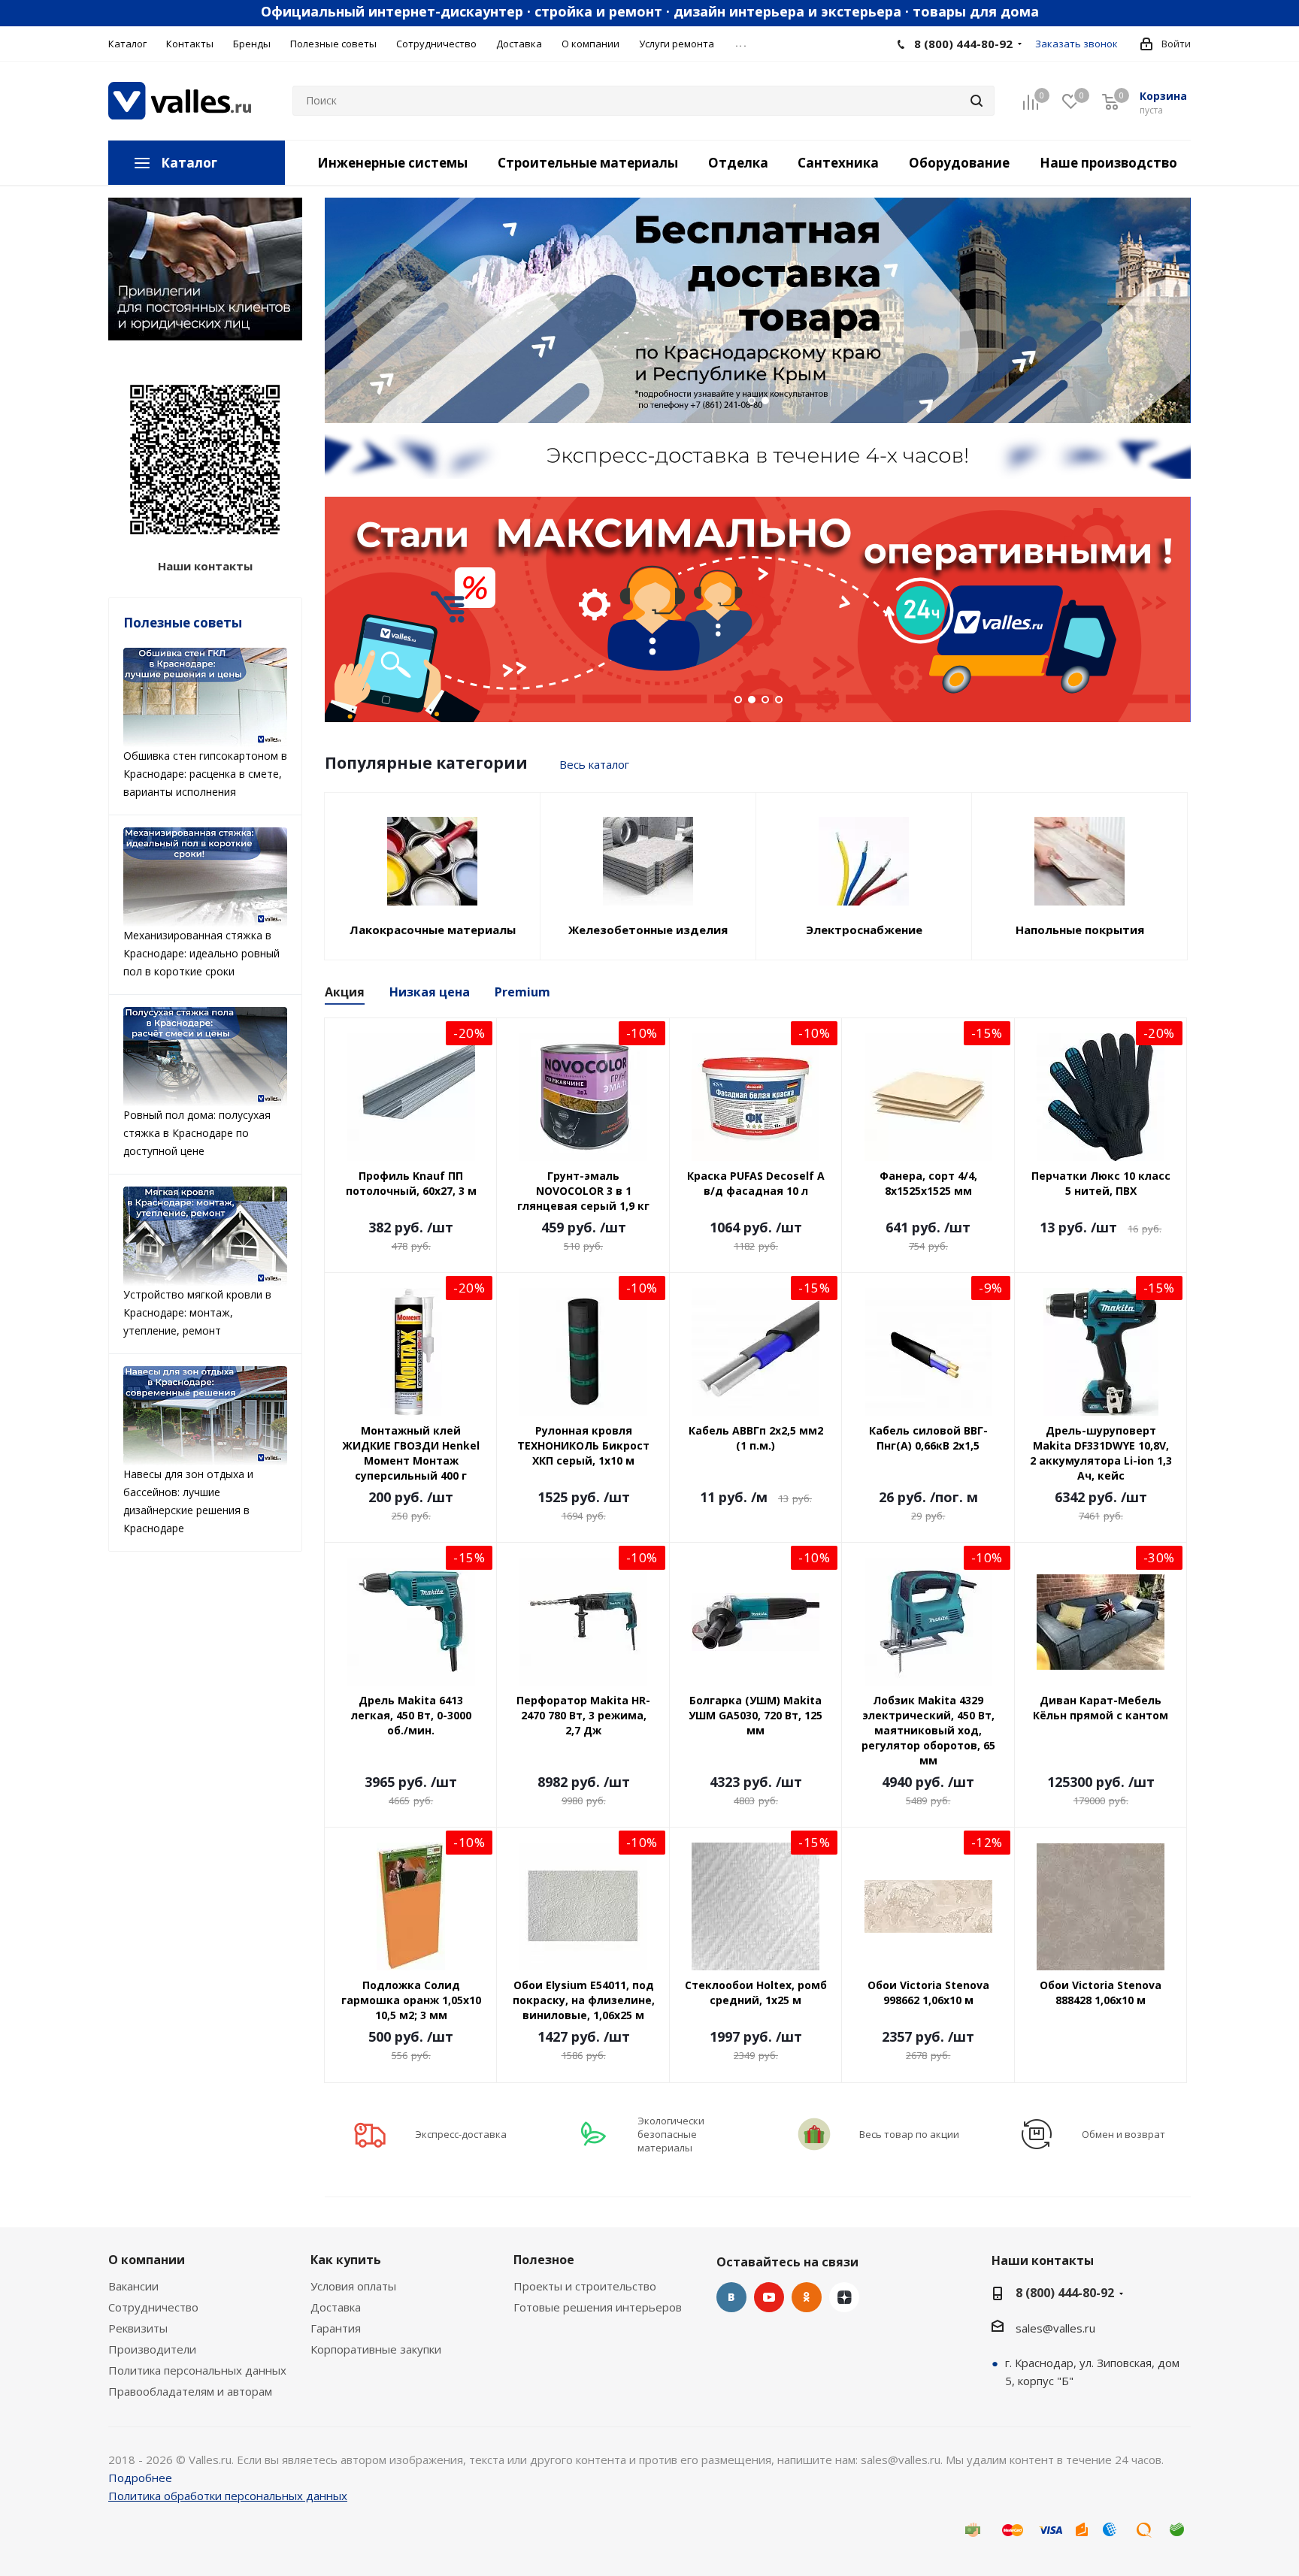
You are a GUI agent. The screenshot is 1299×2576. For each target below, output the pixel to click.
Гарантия (336, 2328)
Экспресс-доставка (461, 2134)
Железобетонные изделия (648, 930)
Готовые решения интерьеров (598, 2307)
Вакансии (133, 2286)
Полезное (544, 2260)
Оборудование (959, 163)
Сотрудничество (153, 2307)
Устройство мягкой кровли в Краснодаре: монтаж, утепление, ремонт (197, 1312)
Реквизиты (138, 2328)
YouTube (769, 2297)
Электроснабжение (864, 930)
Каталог (189, 163)
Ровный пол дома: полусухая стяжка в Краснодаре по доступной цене (197, 1133)
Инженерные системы (392, 163)
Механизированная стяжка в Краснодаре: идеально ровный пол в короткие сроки (201, 953)
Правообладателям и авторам (190, 2391)
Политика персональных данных (197, 2370)
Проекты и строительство (585, 2286)
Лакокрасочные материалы (433, 930)
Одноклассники (807, 2297)
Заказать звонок (1076, 44)
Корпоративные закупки (376, 2349)
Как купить (346, 2260)
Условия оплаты (353, 2286)
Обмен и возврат (1123, 2134)
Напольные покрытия (1080, 930)
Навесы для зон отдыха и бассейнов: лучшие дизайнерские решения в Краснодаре (188, 1501)
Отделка (738, 163)
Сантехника (838, 163)
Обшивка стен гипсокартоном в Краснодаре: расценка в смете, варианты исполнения (205, 774)
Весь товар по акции (909, 2134)
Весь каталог (594, 764)
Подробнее (140, 2478)
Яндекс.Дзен (844, 2297)
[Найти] (977, 101)
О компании (147, 2260)
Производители (152, 2349)
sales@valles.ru (1055, 2328)
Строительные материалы (588, 163)
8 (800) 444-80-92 (963, 44)
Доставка (336, 2307)
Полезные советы (183, 623)
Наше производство (1108, 163)
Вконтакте (731, 2297)
